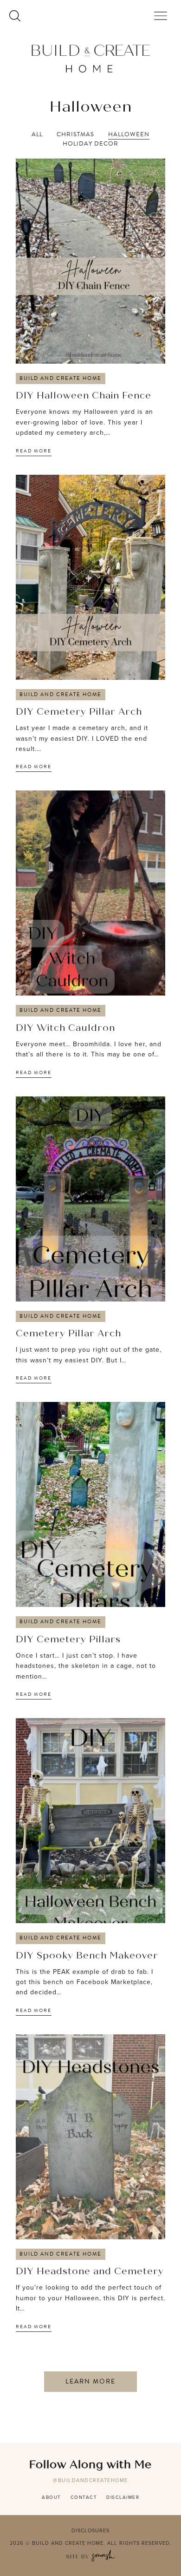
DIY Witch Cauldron (65, 1029)
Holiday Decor (90, 144)
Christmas (75, 135)
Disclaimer (123, 2497)
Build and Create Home (61, 378)
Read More (34, 451)
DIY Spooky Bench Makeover (87, 1956)
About (52, 2497)
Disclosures (90, 2530)
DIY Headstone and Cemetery (90, 2272)
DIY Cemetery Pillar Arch (79, 712)
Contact (84, 2497)
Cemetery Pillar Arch (68, 1334)
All (37, 135)
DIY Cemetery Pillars (68, 1640)
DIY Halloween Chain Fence (84, 396)
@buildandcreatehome (90, 2480)
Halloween (129, 135)
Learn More (90, 2381)
